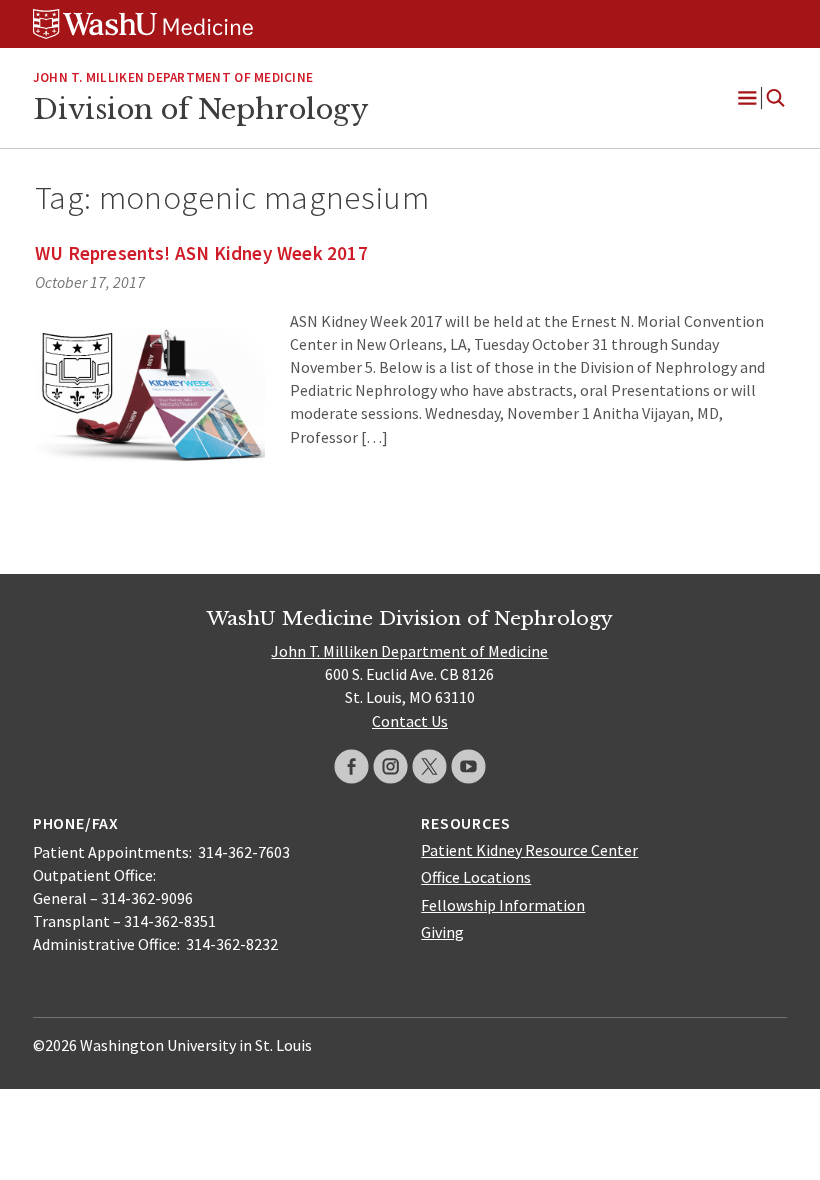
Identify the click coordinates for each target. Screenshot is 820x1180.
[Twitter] (429, 766)
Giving (442, 932)
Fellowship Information (503, 905)
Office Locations (476, 877)
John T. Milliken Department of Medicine (173, 77)
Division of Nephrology (200, 109)
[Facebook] (351, 766)
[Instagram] (390, 766)
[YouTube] (468, 766)
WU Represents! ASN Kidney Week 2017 (201, 253)
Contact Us (410, 721)
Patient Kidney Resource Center (529, 850)
